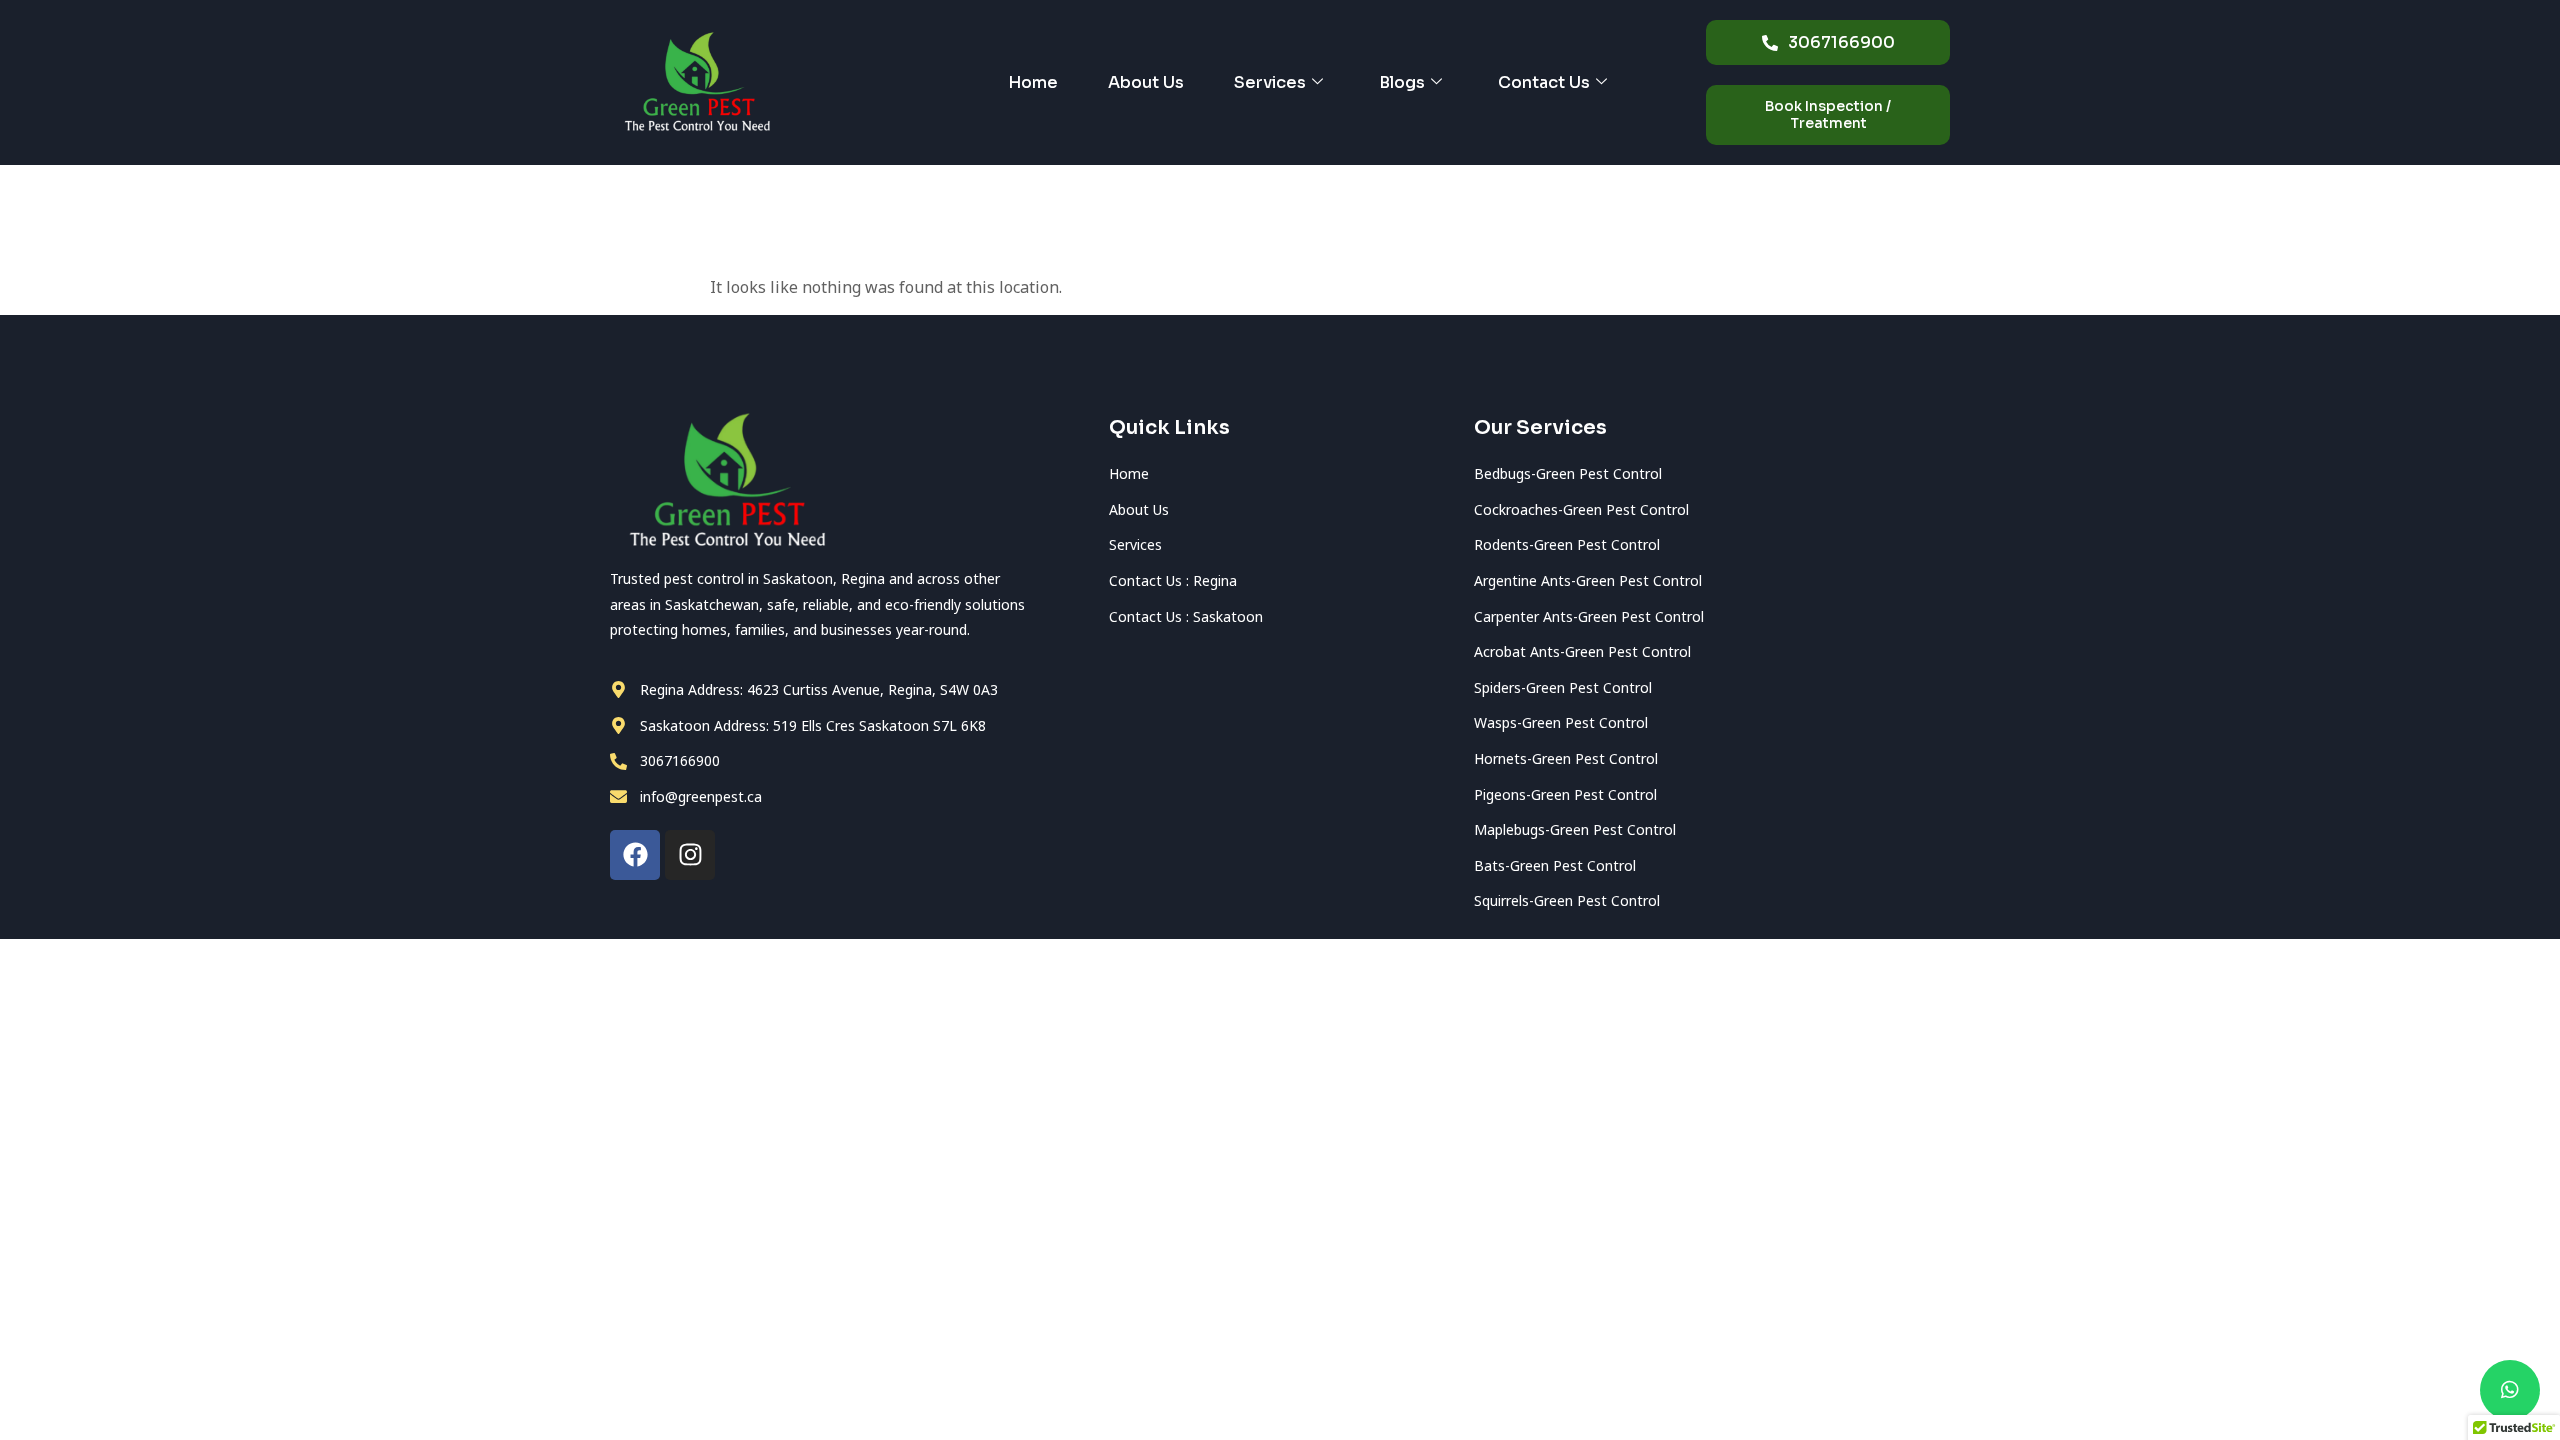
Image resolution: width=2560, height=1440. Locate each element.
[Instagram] (690, 855)
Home (1033, 82)
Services (1270, 82)
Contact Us (1544, 82)
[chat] (2510, 1390)
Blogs (1402, 82)
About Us (1146, 82)
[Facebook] (635, 855)
